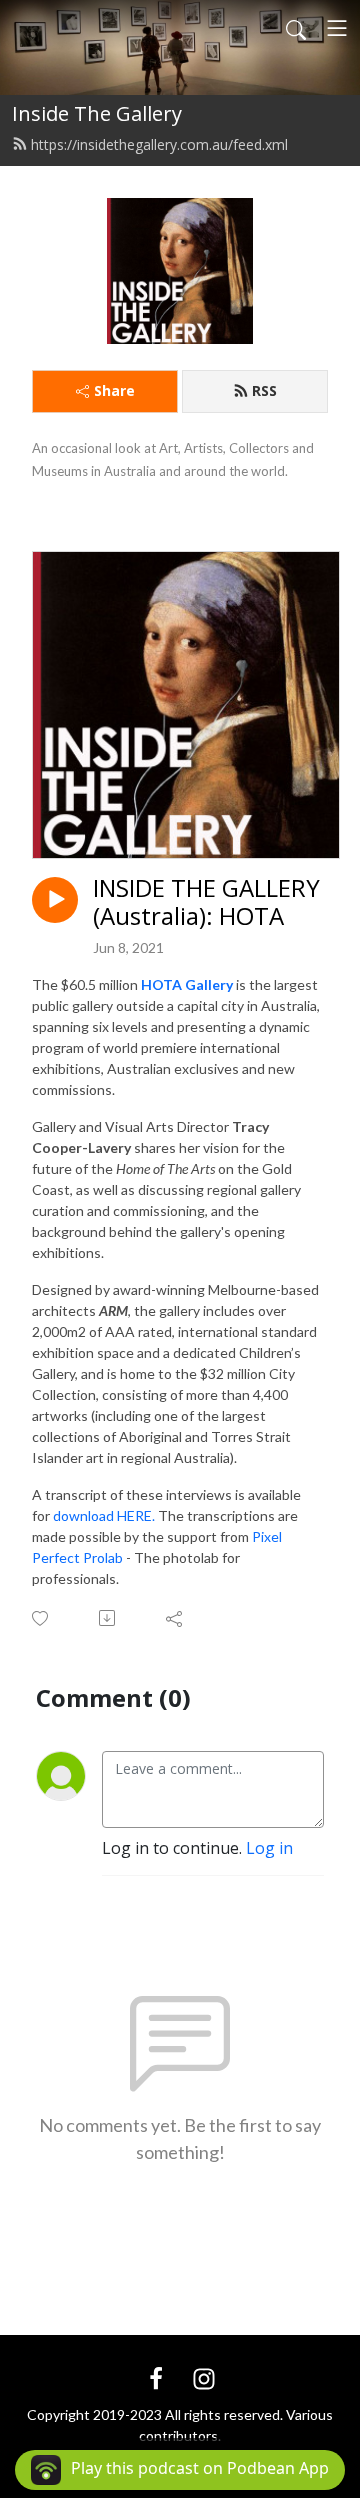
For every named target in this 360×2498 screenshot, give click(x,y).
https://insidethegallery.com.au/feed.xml (159, 144)
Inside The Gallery (97, 113)
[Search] (296, 28)
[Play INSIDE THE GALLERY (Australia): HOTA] (55, 900)
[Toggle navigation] (337, 28)
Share (114, 390)
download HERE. (104, 1515)
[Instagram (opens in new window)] (204, 2377)
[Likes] (41, 1618)
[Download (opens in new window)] (108, 1618)
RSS (264, 390)
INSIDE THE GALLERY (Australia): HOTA (206, 903)
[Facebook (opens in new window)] (156, 2377)
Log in (269, 1848)
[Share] (175, 1618)
